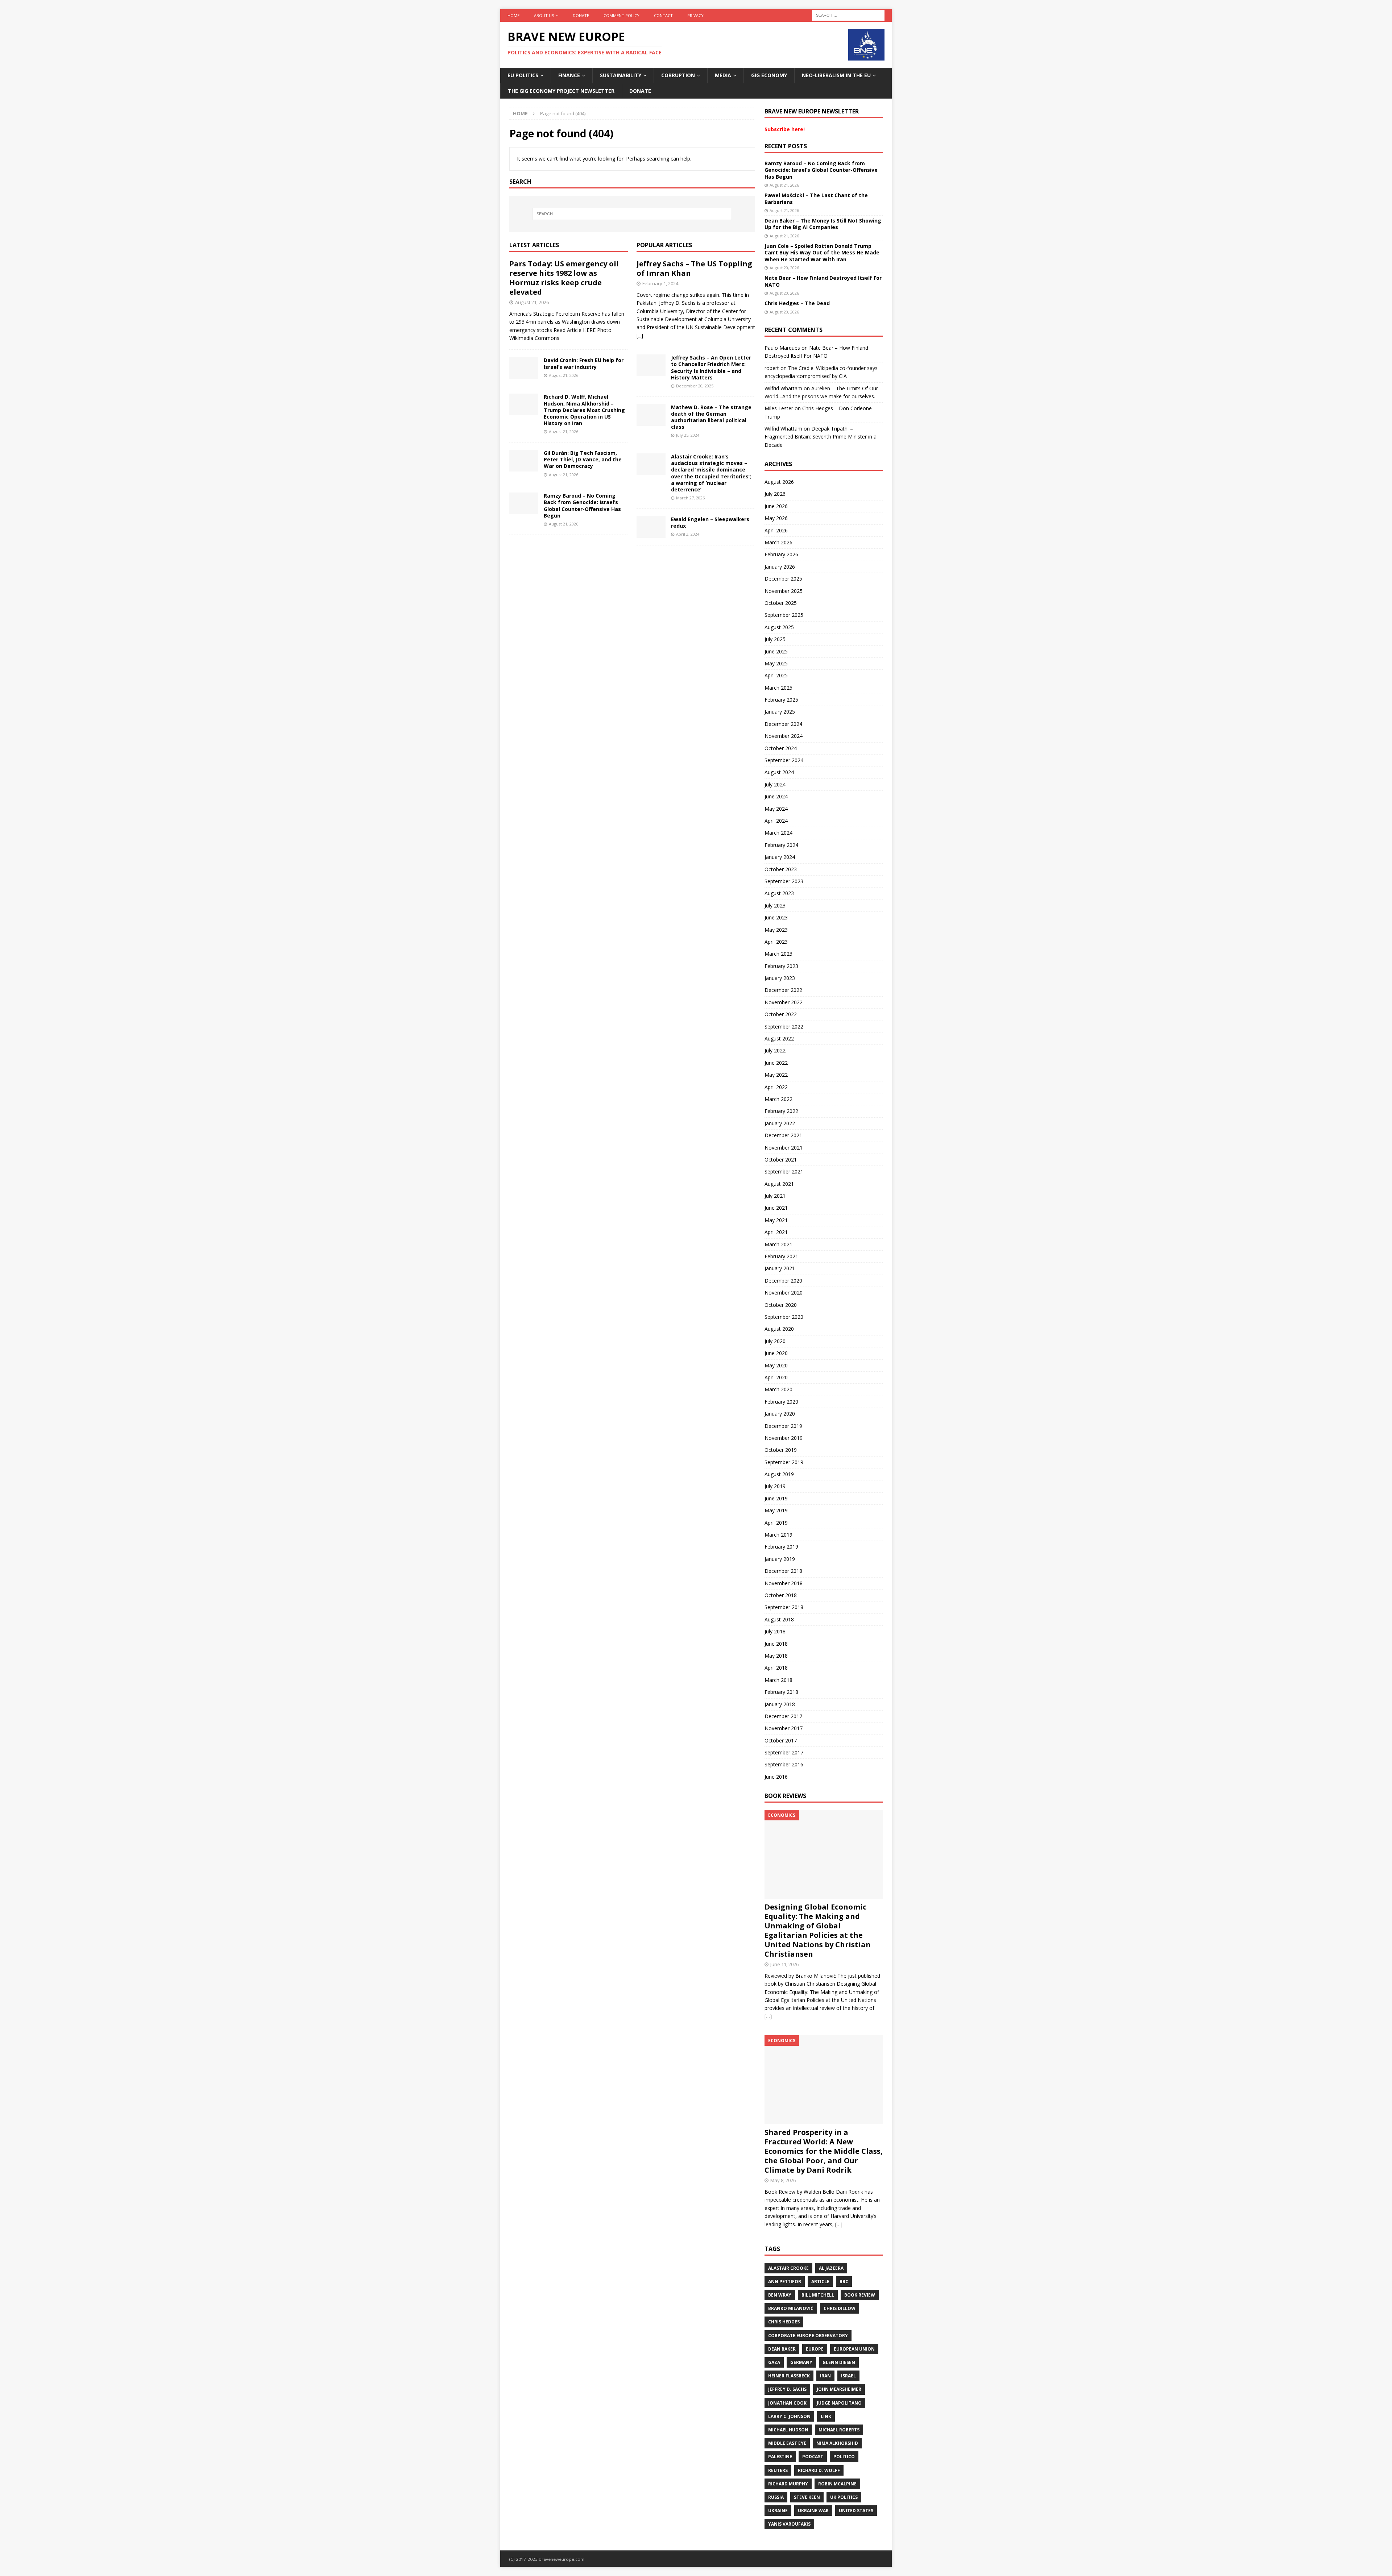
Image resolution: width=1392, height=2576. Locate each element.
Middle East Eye (787, 2443)
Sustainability (621, 75)
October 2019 (781, 1450)
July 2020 (775, 1341)
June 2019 (776, 1498)
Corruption (678, 75)
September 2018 (784, 1607)
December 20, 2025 (695, 386)
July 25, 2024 (688, 435)
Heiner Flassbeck (789, 2376)
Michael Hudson (788, 2430)
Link (826, 2416)
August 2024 (779, 772)
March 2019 (778, 1535)
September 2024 (784, 760)
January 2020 (780, 1414)
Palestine (780, 2457)
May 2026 (776, 518)
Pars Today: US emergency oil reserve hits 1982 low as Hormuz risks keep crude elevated (564, 278)
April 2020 (776, 1377)
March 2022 (778, 1099)
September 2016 (784, 1764)
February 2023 (781, 966)
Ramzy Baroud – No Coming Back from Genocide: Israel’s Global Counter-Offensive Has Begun (582, 506)
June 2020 (776, 1353)
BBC (844, 2282)
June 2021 (776, 1208)
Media (723, 75)
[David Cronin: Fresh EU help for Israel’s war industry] (524, 368)
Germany (801, 2362)
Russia (776, 2497)
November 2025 (784, 591)
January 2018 (780, 1704)
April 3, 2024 (688, 534)
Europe (815, 2349)
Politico (844, 2457)
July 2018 (775, 1631)
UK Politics (844, 2497)
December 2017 (783, 1716)
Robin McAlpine (837, 2484)
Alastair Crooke (788, 2268)
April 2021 (776, 1232)
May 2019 (776, 1510)
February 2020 (781, 1402)
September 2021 (784, 1171)
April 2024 (776, 821)
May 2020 (776, 1365)
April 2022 (776, 1087)
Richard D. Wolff (819, 2470)
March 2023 (778, 954)
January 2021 (780, 1268)
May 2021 (776, 1220)
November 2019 (784, 1438)
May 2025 (776, 663)
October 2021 (781, 1160)
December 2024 (783, 724)
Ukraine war (813, 2511)
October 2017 (781, 1740)
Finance (569, 75)
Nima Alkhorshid (837, 2443)
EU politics (523, 75)
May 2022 (776, 1075)
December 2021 (783, 1135)
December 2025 (783, 579)
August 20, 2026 (784, 268)
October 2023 (781, 869)
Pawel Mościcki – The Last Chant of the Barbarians (816, 198)
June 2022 (776, 1063)
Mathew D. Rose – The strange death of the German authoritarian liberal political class (711, 417)
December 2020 (783, 1281)
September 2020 (784, 1317)
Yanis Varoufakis (789, 2524)
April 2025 (776, 675)
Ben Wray (780, 2295)
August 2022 (779, 1038)
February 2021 (781, 1256)
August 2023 (779, 893)
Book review (860, 2295)
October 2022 (781, 1014)
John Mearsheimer (839, 2389)
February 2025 (781, 700)
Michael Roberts (839, 2430)
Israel (848, 2376)
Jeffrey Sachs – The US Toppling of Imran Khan (694, 268)
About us (544, 15)
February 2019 (781, 1547)
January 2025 (780, 712)
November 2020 (784, 1293)
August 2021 (779, 1184)
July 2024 (775, 784)
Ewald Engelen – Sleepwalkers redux (710, 522)
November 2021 (784, 1148)
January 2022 (780, 1123)
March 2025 (778, 688)
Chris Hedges (784, 2322)
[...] (640, 335)
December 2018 (783, 1571)
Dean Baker (782, 2349)
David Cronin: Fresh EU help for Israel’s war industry (584, 363)
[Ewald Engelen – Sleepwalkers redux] (651, 527)
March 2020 (778, 1389)
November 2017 (784, 1728)
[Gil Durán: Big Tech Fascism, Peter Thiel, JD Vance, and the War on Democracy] (524, 461)
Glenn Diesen (839, 2362)
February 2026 (781, 554)
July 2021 (775, 1196)
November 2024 (784, 736)
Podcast (813, 2457)
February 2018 (781, 1692)
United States (856, 2511)
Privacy (695, 15)
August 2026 (779, 482)
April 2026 (776, 530)
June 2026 (776, 506)
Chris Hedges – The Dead (797, 303)
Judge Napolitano (839, 2403)
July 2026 (775, 494)
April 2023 (776, 942)
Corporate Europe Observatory (808, 2336)
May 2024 (776, 809)
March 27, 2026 (690, 498)
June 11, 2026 (784, 1964)
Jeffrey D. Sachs (787, 2389)
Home (513, 15)
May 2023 (776, 930)
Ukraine (778, 2511)
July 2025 (775, 639)
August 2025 (779, 627)
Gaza (774, 2362)
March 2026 (778, 542)
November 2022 (784, 1002)
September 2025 (784, 615)
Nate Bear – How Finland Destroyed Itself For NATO (823, 281)
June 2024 (776, 796)
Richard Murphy (788, 2484)
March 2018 (778, 1680)
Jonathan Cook (787, 2403)
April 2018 (776, 1668)
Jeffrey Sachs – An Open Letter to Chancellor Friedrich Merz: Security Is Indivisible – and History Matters (711, 367)
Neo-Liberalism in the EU (836, 75)
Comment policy (622, 15)
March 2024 (778, 833)
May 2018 (776, 1656)
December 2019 (783, 1426)
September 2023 (784, 881)
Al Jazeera (831, 2268)
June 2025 (776, 651)
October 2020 (781, 1305)
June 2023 (776, 917)
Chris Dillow (840, 2308)
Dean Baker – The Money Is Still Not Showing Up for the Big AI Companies (823, 224)
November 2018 (784, 1583)
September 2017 (784, 1752)
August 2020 (779, 1329)
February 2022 (781, 1111)
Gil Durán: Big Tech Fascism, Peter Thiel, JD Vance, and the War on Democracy (583, 459)
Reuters (778, 2470)
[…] (768, 2016)
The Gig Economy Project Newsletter (561, 91)
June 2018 (776, 1644)
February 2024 (781, 845)
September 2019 (784, 1462)
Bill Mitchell (818, 2295)
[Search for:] (848, 15)
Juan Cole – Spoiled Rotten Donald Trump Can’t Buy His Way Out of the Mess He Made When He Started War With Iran (822, 252)
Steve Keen (807, 2497)
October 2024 (781, 748)
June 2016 (776, 1777)
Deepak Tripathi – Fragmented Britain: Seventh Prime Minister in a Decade (821, 437)
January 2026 (780, 567)
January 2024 (780, 857)
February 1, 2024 (660, 283)
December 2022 (783, 990)
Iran (825, 2376)
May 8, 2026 (783, 2180)
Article (820, 2282)
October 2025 (781, 603)
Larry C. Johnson (789, 2416)
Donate (581, 15)
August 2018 (779, 1619)
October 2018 (781, 1595)
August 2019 (779, 1474)
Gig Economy (769, 75)
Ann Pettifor (785, 2282)
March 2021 (778, 1244)
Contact (663, 15)
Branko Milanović (791, 2308)
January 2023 (780, 978)
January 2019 (780, 1559)
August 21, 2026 (532, 302)
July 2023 (775, 905)
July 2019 (775, 1486)
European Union (854, 2349)
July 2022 (775, 1050)
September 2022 (784, 1027)
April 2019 (776, 1523)
